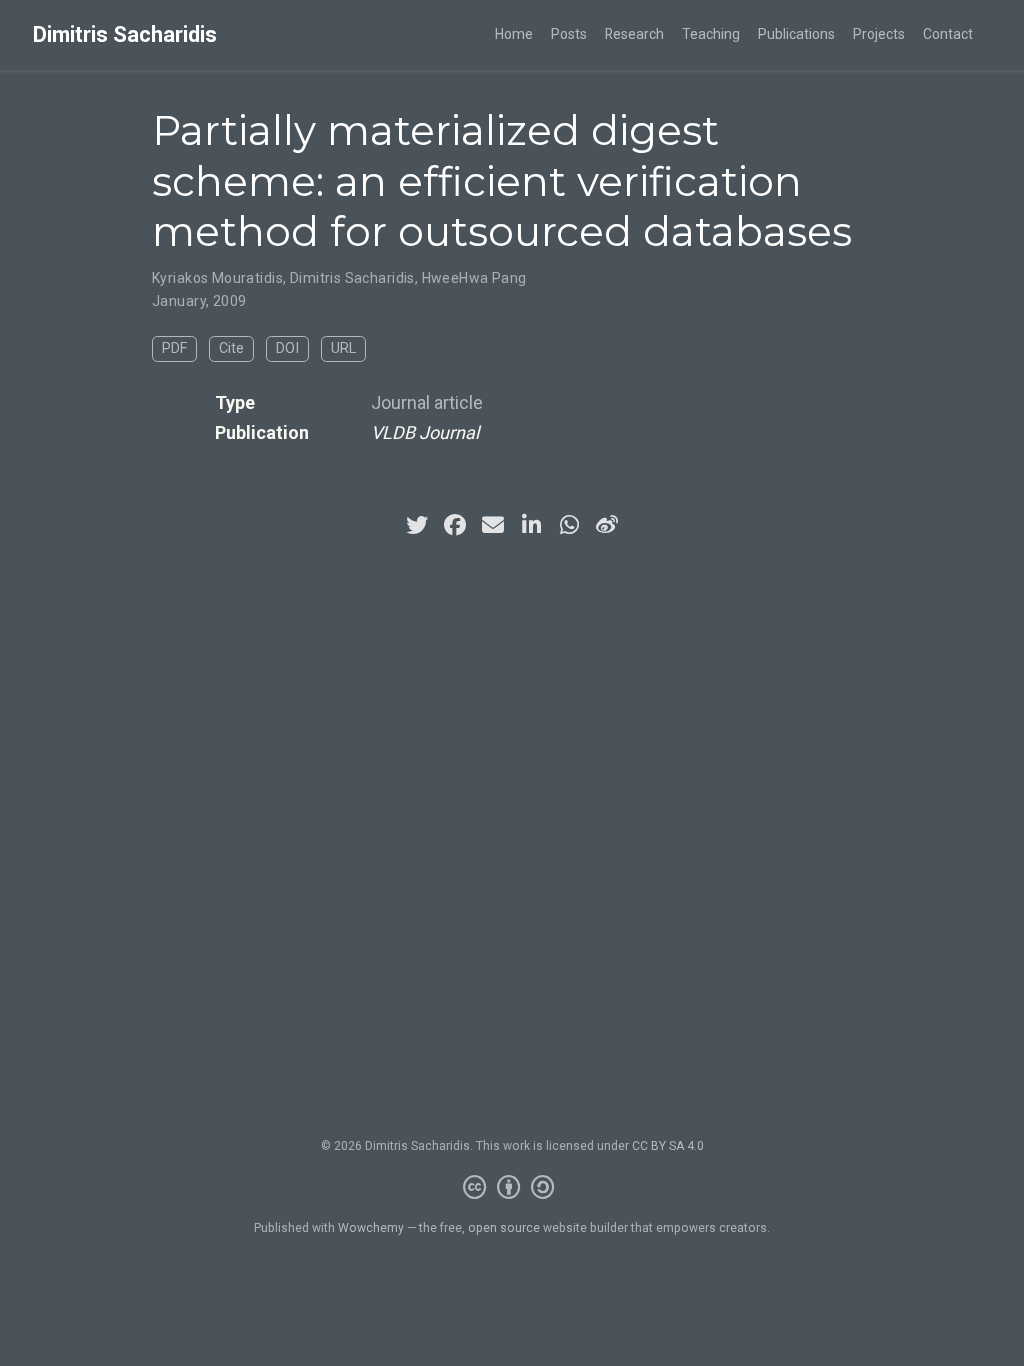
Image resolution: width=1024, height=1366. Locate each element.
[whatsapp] (569, 525)
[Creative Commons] (512, 1188)
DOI (287, 348)
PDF (174, 348)
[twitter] (417, 525)
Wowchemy (371, 1228)
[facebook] (455, 525)
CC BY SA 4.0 (668, 1146)
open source (504, 1228)
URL (343, 348)
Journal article (427, 402)
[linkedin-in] (531, 525)
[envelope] (493, 525)
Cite (231, 348)
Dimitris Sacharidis (125, 34)
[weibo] (607, 525)
